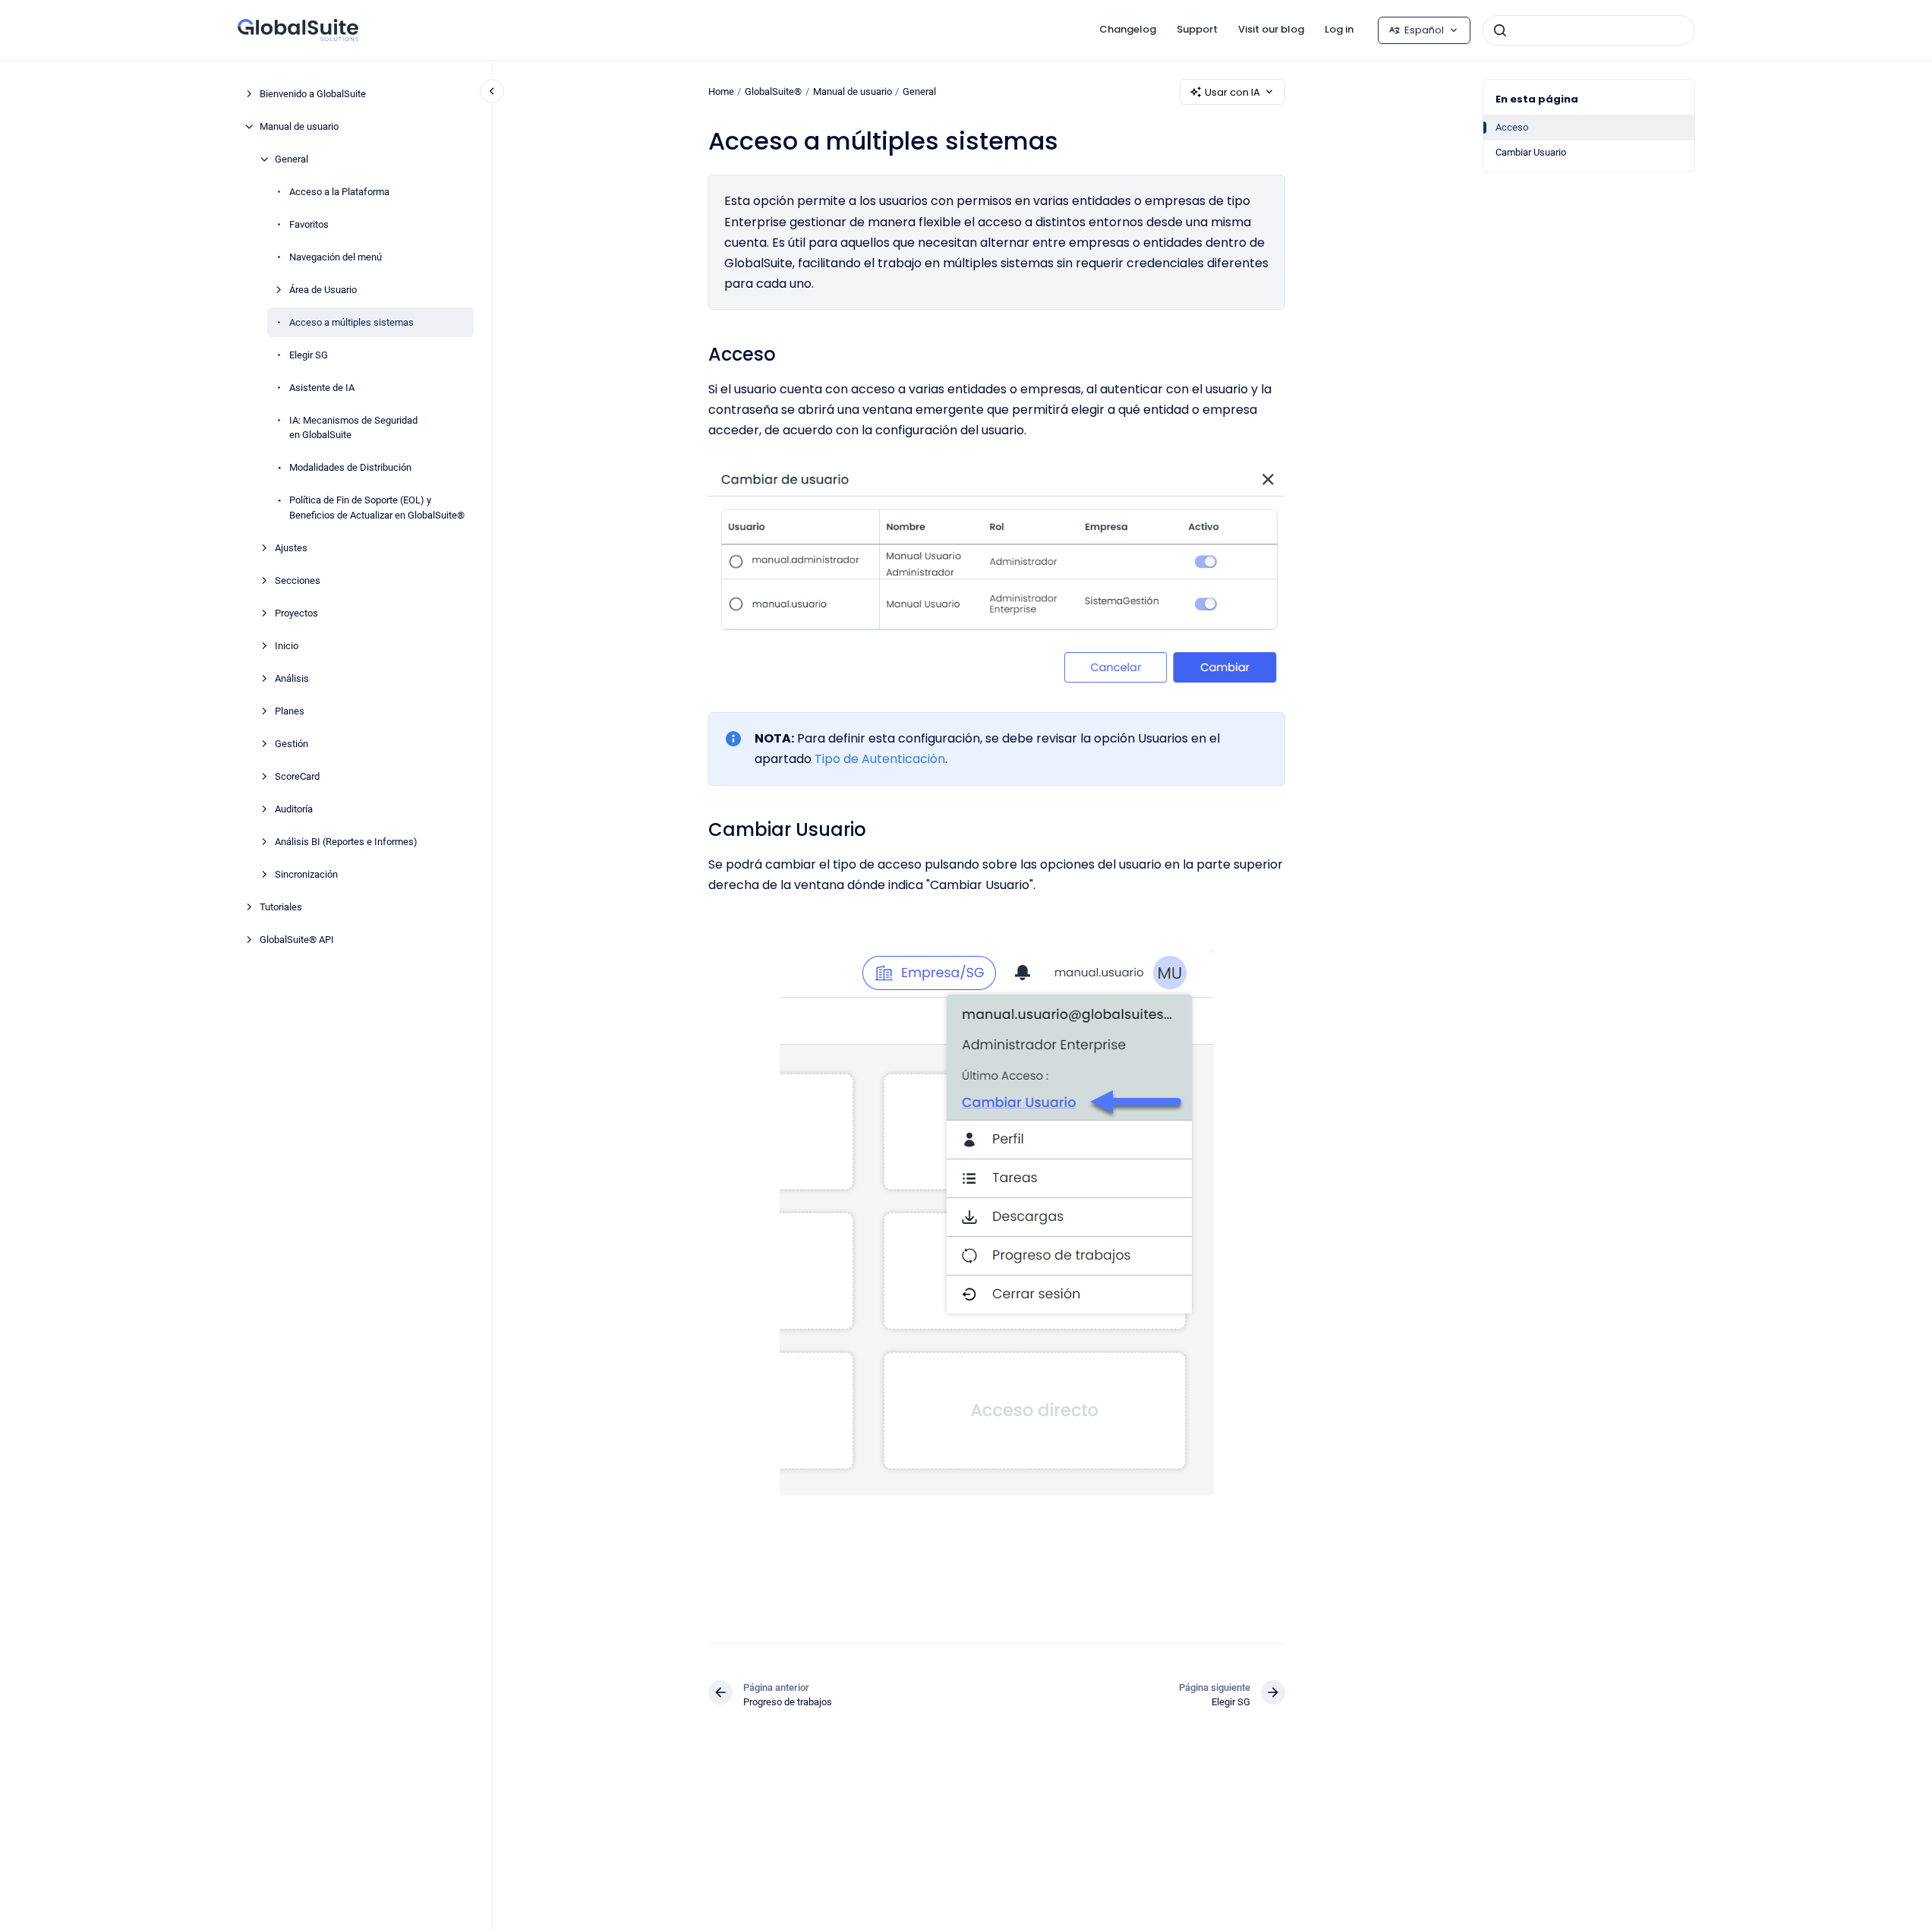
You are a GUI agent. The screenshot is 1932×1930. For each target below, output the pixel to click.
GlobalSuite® (773, 91)
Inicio (287, 646)
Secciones (298, 580)
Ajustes (291, 548)
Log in (1339, 29)
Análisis (292, 678)
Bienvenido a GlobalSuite (313, 94)
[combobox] (1589, 30)
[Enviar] (1500, 30)
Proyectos (296, 613)
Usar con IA (1232, 92)
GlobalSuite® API (297, 940)
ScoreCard (297, 776)
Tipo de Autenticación (880, 759)
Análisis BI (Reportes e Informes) (346, 842)
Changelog (1128, 29)
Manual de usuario (299, 126)
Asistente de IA (322, 388)
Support (1197, 29)
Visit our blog (1271, 29)
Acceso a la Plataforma (339, 192)
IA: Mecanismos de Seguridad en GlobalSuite (353, 428)
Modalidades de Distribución (350, 467)
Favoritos (309, 224)
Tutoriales (281, 907)
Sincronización (306, 874)
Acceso (1512, 127)
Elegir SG (309, 355)
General (292, 159)
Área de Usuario (323, 290)
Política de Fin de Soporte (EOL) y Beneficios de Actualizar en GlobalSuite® (377, 508)
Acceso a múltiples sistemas (351, 322)
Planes (290, 711)
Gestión (292, 744)
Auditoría (294, 809)
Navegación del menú (336, 257)
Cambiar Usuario (1531, 152)
